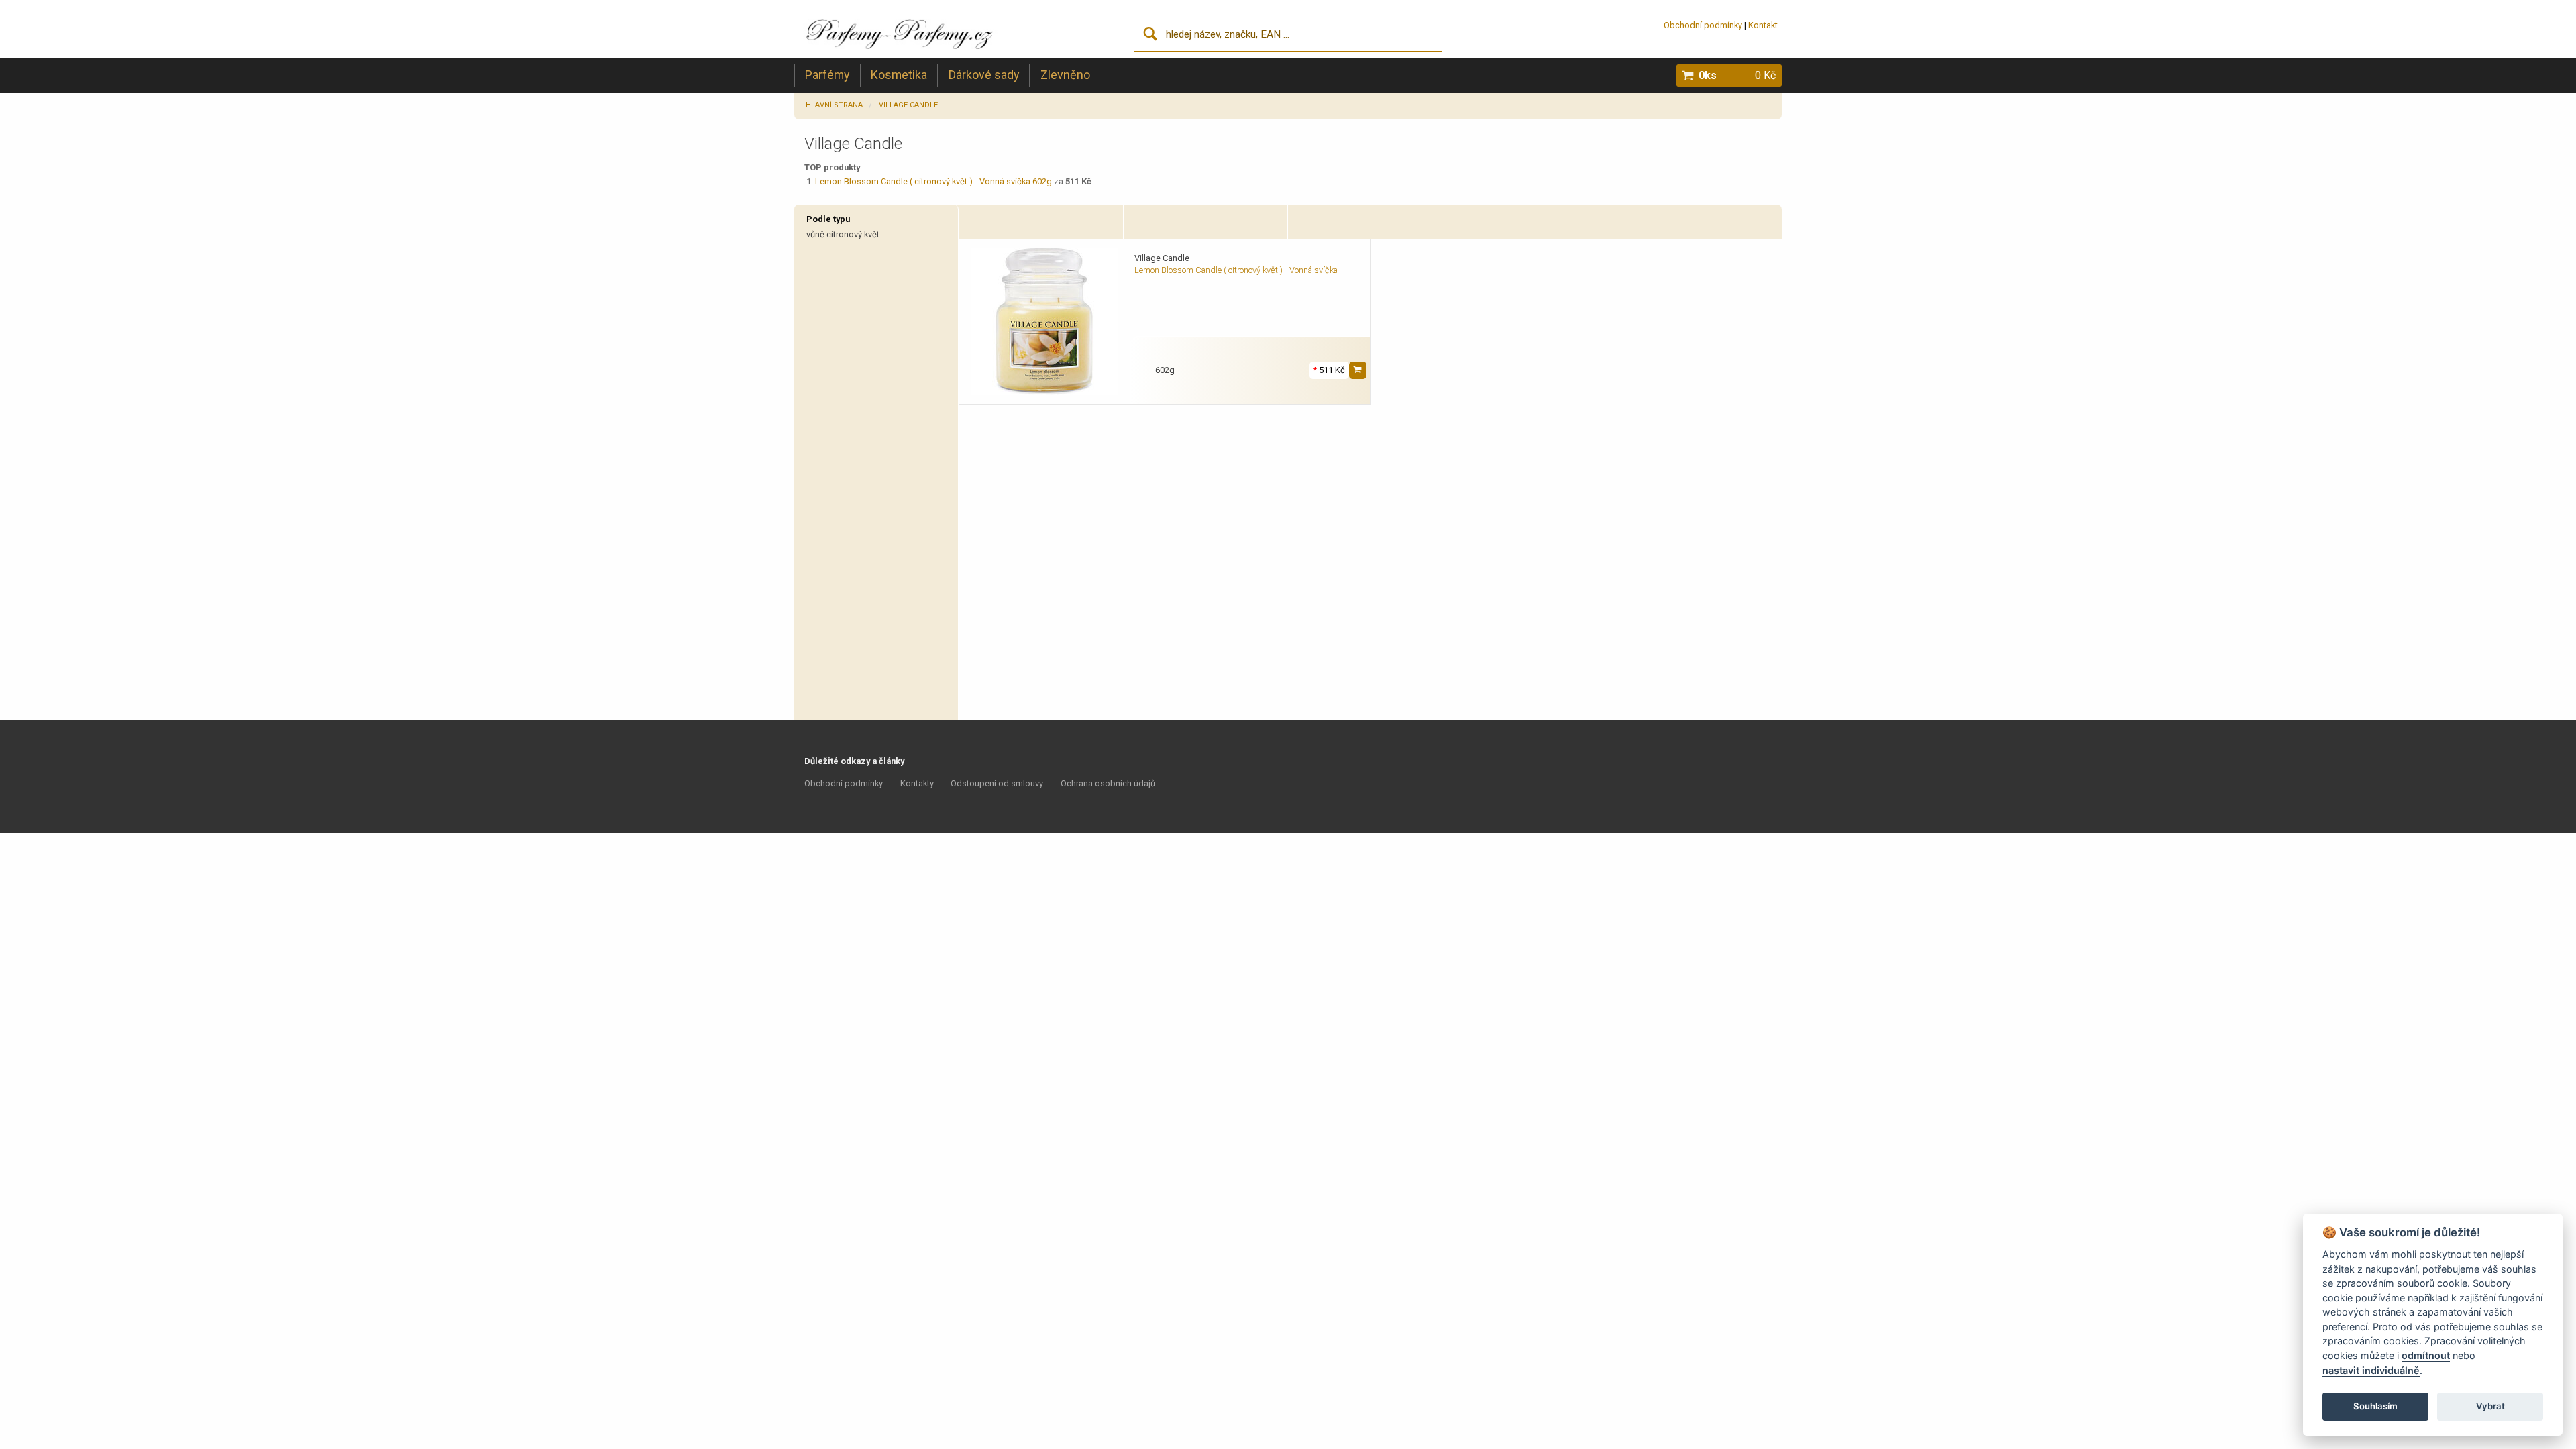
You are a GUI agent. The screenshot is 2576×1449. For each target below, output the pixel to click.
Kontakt (1763, 25)
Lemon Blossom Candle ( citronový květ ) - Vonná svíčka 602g (933, 181)
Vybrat (2490, 1406)
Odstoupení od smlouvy (997, 783)
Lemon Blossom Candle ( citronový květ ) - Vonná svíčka (1236, 270)
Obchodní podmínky (1703, 25)
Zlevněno (1065, 75)
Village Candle (908, 105)
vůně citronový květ (843, 234)
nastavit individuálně (2371, 1370)
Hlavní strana (834, 105)
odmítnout (2426, 1355)
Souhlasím (2375, 1406)
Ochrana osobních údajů (1108, 783)
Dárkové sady (984, 75)
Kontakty (917, 783)
